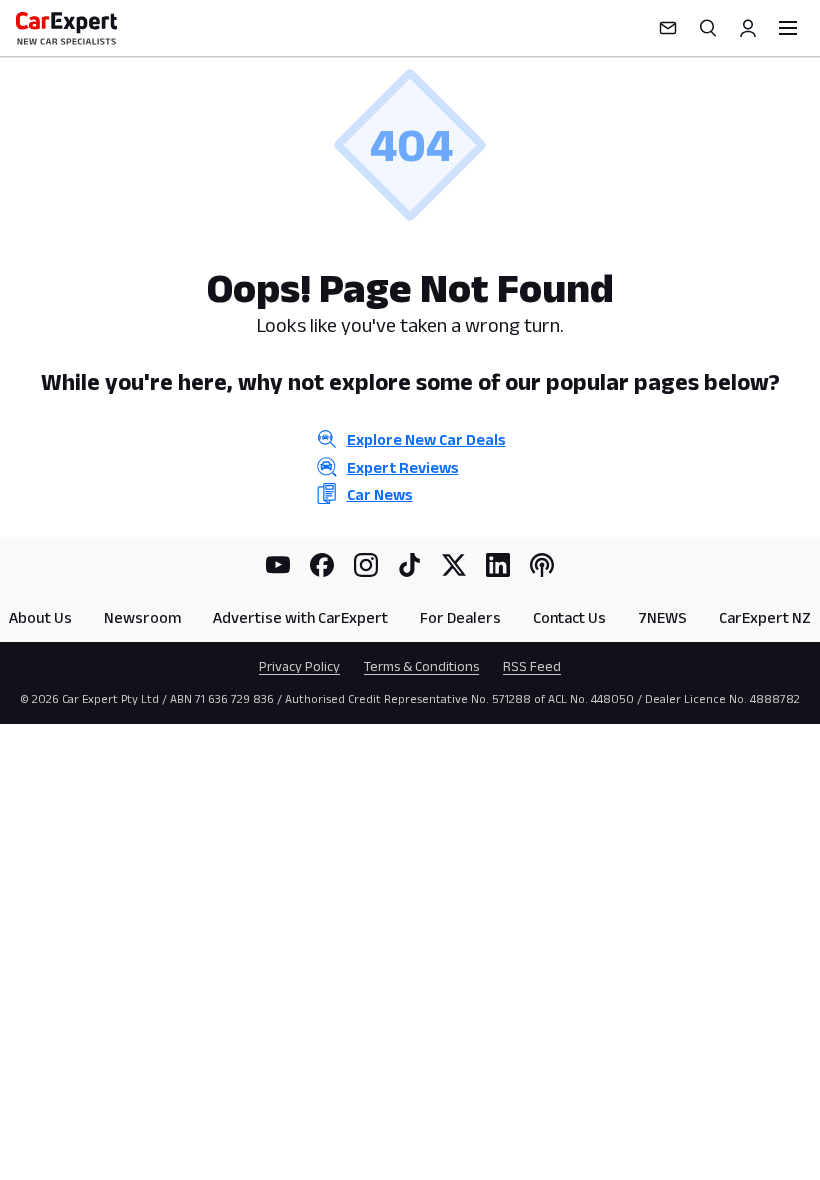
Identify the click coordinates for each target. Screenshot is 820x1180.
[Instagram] (366, 565)
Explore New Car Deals (426, 439)
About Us (40, 617)
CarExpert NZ (765, 617)
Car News (380, 494)
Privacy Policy (299, 666)
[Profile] (748, 28)
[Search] (708, 28)
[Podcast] (542, 565)
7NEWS (662, 617)
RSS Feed (532, 666)
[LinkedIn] (498, 565)
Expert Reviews (403, 467)
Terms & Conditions (421, 666)
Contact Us (569, 617)
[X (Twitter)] (454, 565)
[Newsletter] (668, 28)
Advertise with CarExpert (300, 617)
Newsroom (142, 617)
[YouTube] (278, 565)
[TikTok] (410, 565)
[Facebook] (322, 565)
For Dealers (460, 617)
